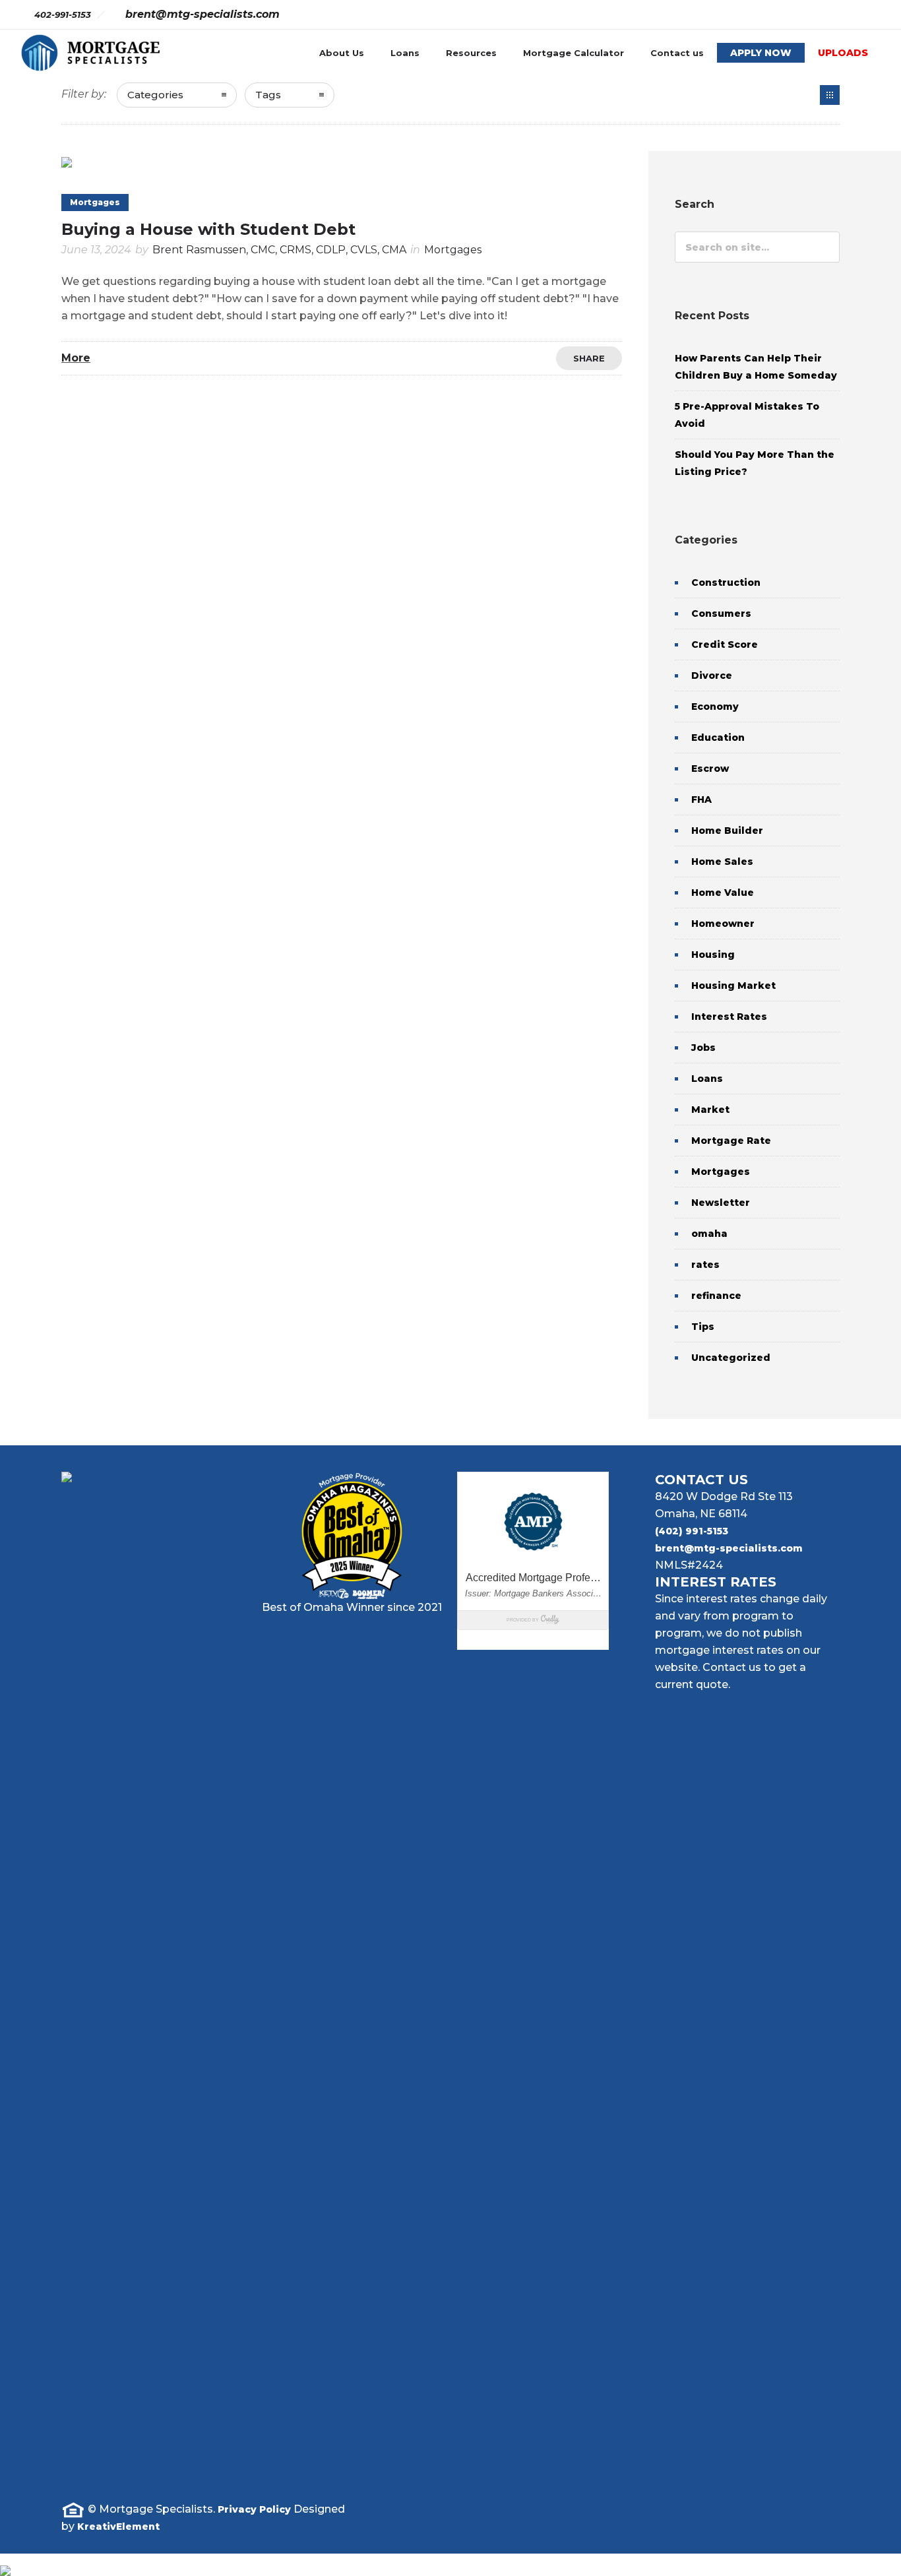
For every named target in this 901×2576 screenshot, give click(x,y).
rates (705, 1265)
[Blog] (830, 95)
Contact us (677, 53)
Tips (703, 1327)
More (76, 358)
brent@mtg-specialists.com (729, 1548)
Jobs (703, 1048)
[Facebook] (751, 15)
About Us (342, 53)
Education (718, 738)
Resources (471, 53)
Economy (715, 707)
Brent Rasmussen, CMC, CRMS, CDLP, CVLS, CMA (279, 250)
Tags (268, 95)
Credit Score (725, 644)
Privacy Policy (254, 2509)
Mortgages (721, 1172)
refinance (716, 1296)
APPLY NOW (761, 53)
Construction (726, 582)
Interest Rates (729, 1017)
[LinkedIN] (809, 15)
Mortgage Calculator (574, 53)
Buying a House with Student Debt (208, 229)
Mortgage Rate (731, 1141)
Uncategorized (731, 1358)
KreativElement (118, 2527)
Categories (155, 95)
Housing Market (733, 986)
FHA (701, 800)
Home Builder (727, 831)
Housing (713, 955)
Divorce (712, 675)
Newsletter (721, 1203)
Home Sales (722, 862)
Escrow (710, 769)
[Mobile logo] (5, 2562)
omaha (709, 1234)
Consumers (721, 613)
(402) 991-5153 (692, 1531)
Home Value (723, 893)
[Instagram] (780, 15)
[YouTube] (867, 15)
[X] (778, 2521)
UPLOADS (843, 53)
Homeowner (723, 924)
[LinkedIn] (737, 2521)
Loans (405, 53)
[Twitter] (838, 15)
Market (710, 1110)
